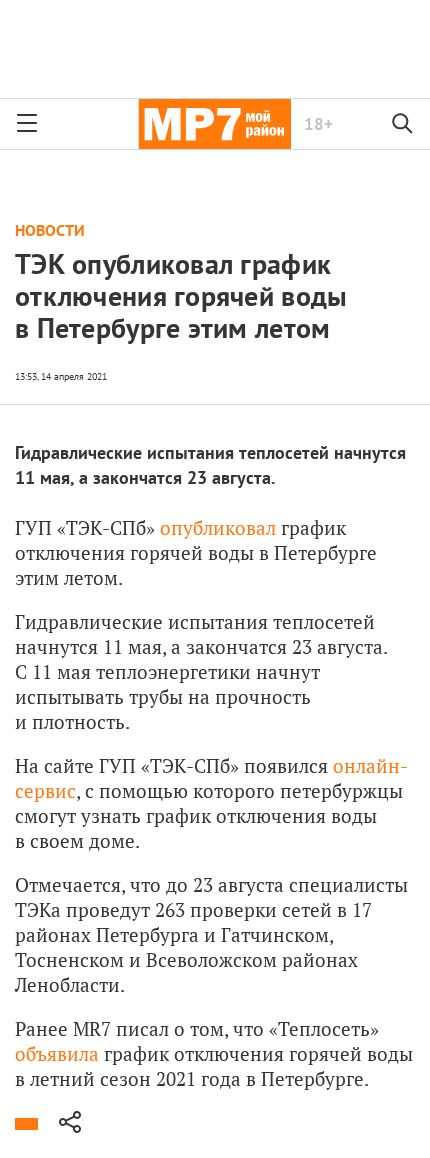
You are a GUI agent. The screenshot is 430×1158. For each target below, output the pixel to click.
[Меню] (27, 124)
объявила (59, 1053)
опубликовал (218, 527)
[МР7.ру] (214, 124)
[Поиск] (403, 124)
